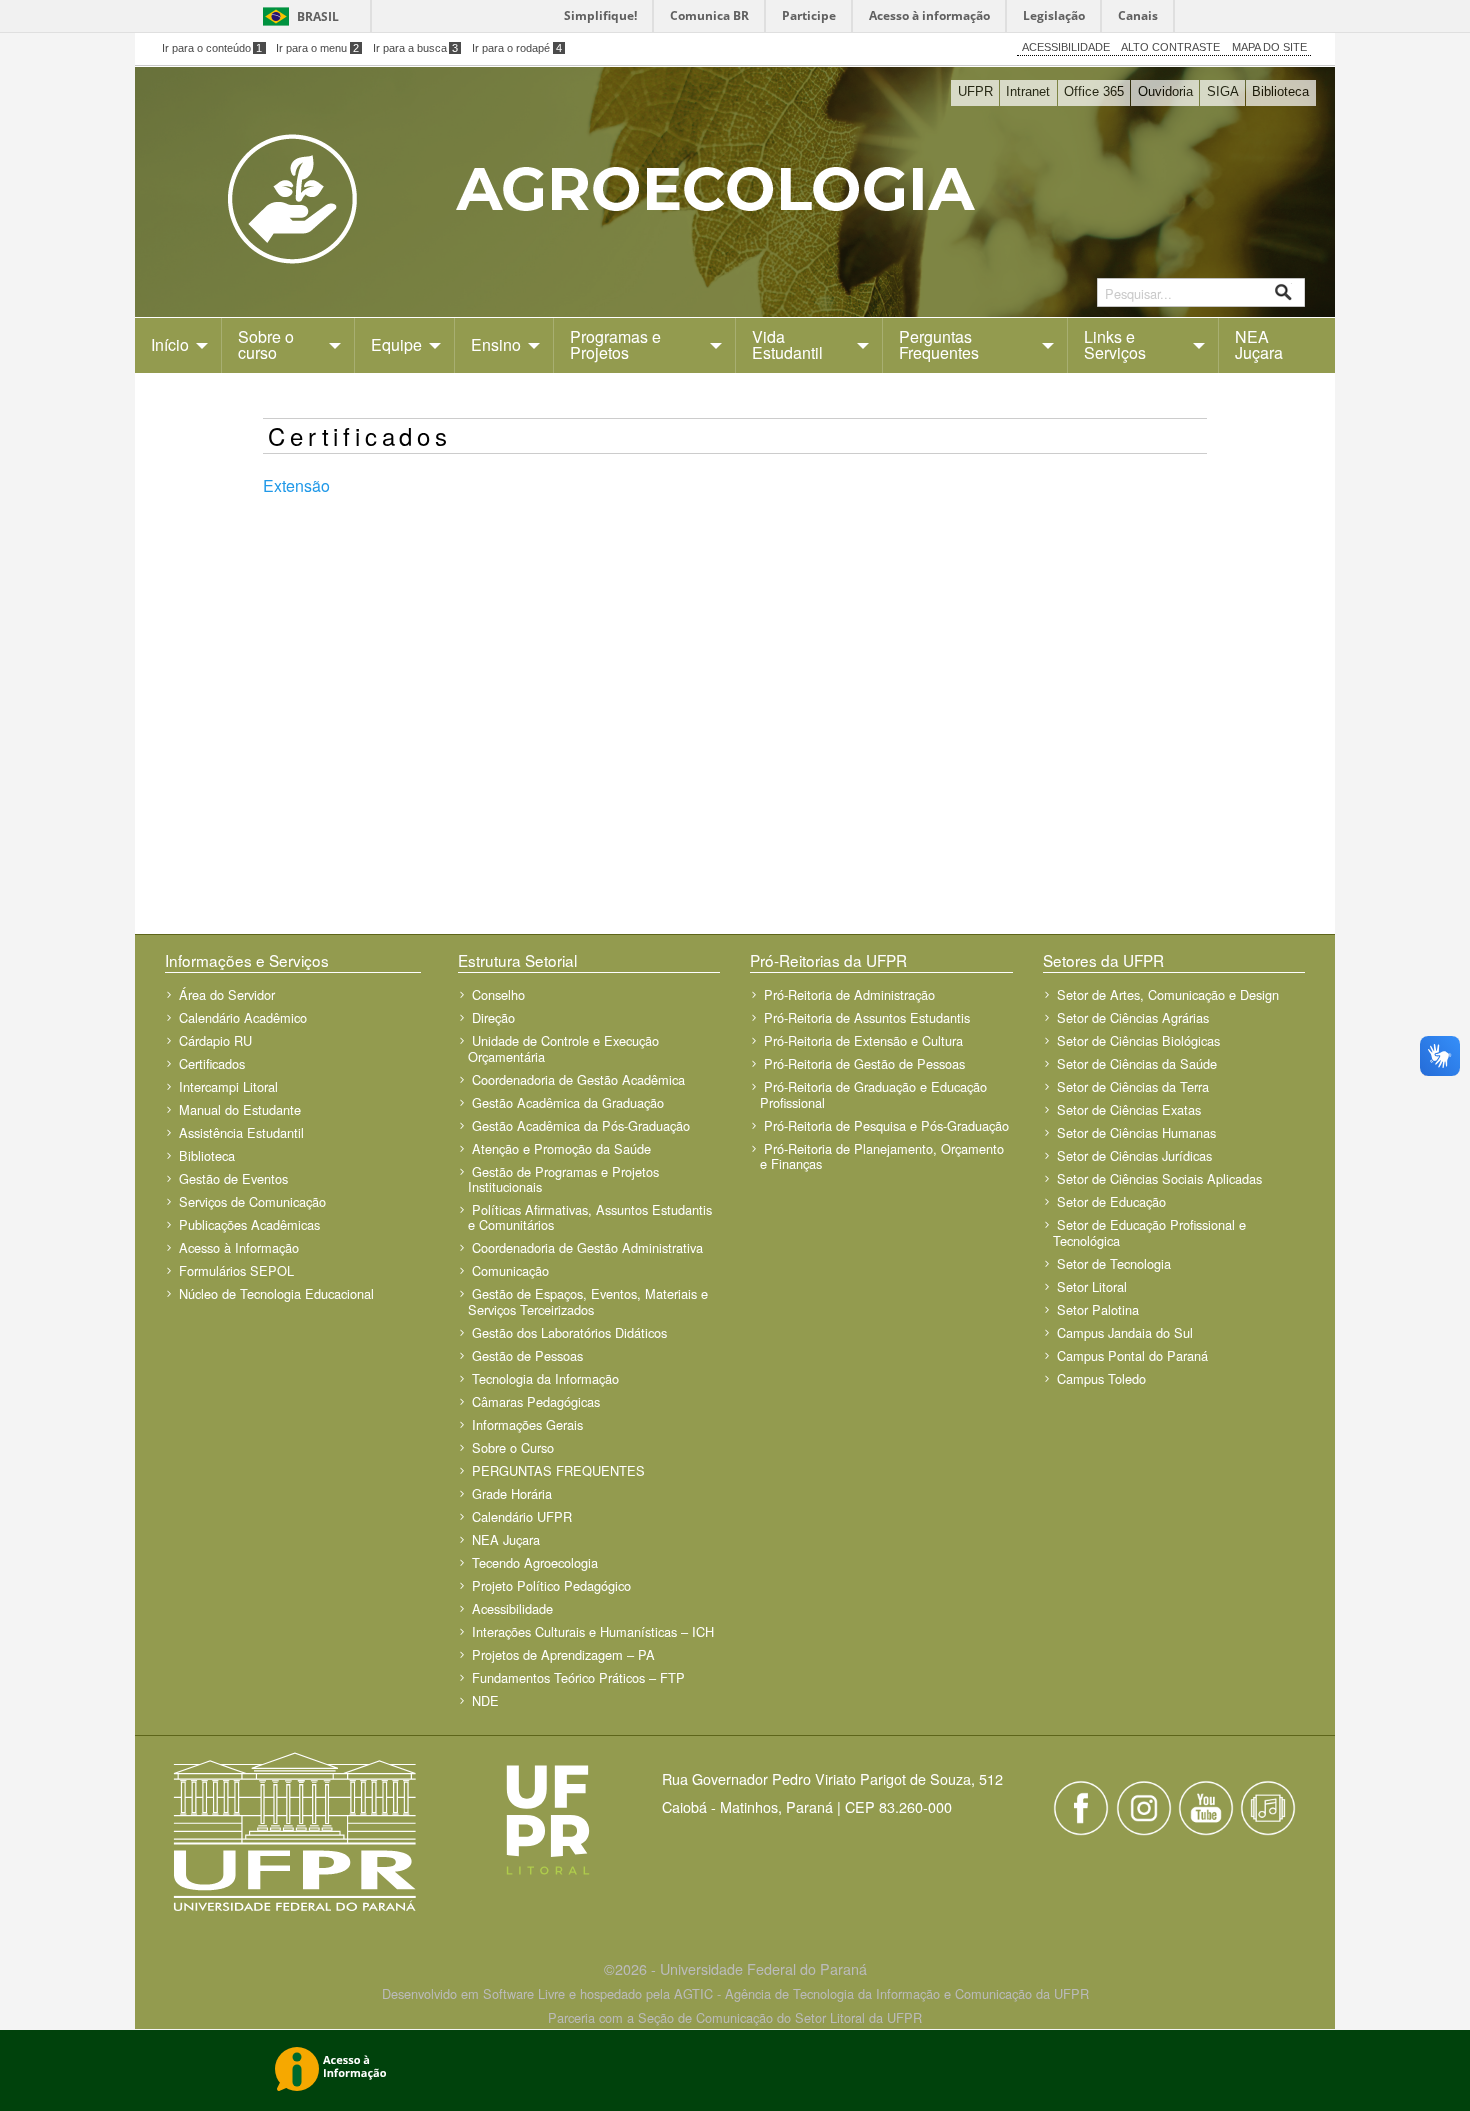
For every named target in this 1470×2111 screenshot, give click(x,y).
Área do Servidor (227, 994)
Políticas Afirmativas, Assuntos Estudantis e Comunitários (590, 1217)
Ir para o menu (317, 48)
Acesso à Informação (239, 1247)
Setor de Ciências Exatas (1129, 1109)
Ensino (496, 344)
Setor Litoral (1092, 1286)
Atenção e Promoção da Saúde (561, 1148)
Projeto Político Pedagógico (551, 1585)
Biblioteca (1280, 91)
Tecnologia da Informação (545, 1378)
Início (170, 344)
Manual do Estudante (240, 1109)
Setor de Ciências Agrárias (1133, 1017)
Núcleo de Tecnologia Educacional (276, 1293)
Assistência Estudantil (241, 1132)
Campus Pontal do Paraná (1132, 1355)
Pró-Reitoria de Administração (849, 994)
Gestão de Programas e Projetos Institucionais (563, 1179)
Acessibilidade (512, 1608)
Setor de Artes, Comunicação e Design (1168, 994)
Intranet (1028, 91)
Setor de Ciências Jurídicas (1134, 1155)
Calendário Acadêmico (243, 1017)
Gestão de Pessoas (527, 1355)
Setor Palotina (1098, 1309)
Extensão (296, 485)
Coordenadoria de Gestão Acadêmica (578, 1079)
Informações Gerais (527, 1424)
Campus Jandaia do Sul (1125, 1332)
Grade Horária (512, 1493)
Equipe (396, 344)
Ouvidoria (1165, 91)
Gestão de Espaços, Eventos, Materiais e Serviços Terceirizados (588, 1301)
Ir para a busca (416, 48)
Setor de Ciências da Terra (1133, 1086)
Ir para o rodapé (517, 48)
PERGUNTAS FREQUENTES (558, 1470)
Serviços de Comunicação (252, 1201)
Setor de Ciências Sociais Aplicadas (1159, 1178)
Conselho (498, 994)
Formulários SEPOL (236, 1270)
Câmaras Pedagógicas (536, 1401)
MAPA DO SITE (1269, 47)
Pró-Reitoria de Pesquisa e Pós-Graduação (886, 1125)
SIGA (1223, 91)
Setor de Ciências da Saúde (1137, 1063)
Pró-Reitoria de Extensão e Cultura (863, 1040)
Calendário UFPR (522, 1516)
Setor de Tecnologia (1114, 1263)
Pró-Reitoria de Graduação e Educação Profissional (873, 1094)
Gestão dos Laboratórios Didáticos (569, 1332)
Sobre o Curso (513, 1447)
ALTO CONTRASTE (1170, 47)
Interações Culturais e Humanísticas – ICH (593, 1631)
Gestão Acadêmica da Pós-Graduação (581, 1125)
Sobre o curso (266, 344)
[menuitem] (178, 345)
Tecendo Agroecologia (535, 1562)
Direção (493, 1017)
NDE (485, 1700)
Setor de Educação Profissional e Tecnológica (1149, 1232)
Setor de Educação (1111, 1201)
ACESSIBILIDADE (1066, 47)
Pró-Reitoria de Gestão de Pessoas (864, 1063)
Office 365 (1094, 91)
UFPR (975, 91)
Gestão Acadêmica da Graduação (568, 1102)
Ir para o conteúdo (212, 48)
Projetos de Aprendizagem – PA (563, 1654)
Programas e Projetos (615, 344)
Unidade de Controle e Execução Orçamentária (563, 1048)
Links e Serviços (1115, 344)
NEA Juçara (1259, 344)
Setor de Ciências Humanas (1136, 1132)
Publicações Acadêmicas (249, 1224)
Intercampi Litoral (228, 1086)
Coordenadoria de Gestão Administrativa (587, 1247)
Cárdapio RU (215, 1040)
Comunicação (510, 1270)
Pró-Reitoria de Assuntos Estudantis (867, 1017)
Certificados (212, 1063)
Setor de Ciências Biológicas (1138, 1040)
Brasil (318, 16)
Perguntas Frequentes (939, 344)
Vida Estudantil (787, 344)
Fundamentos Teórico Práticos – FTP (578, 1677)
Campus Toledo (1101, 1378)
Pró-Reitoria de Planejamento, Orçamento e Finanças (882, 1156)
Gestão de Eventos (233, 1178)
